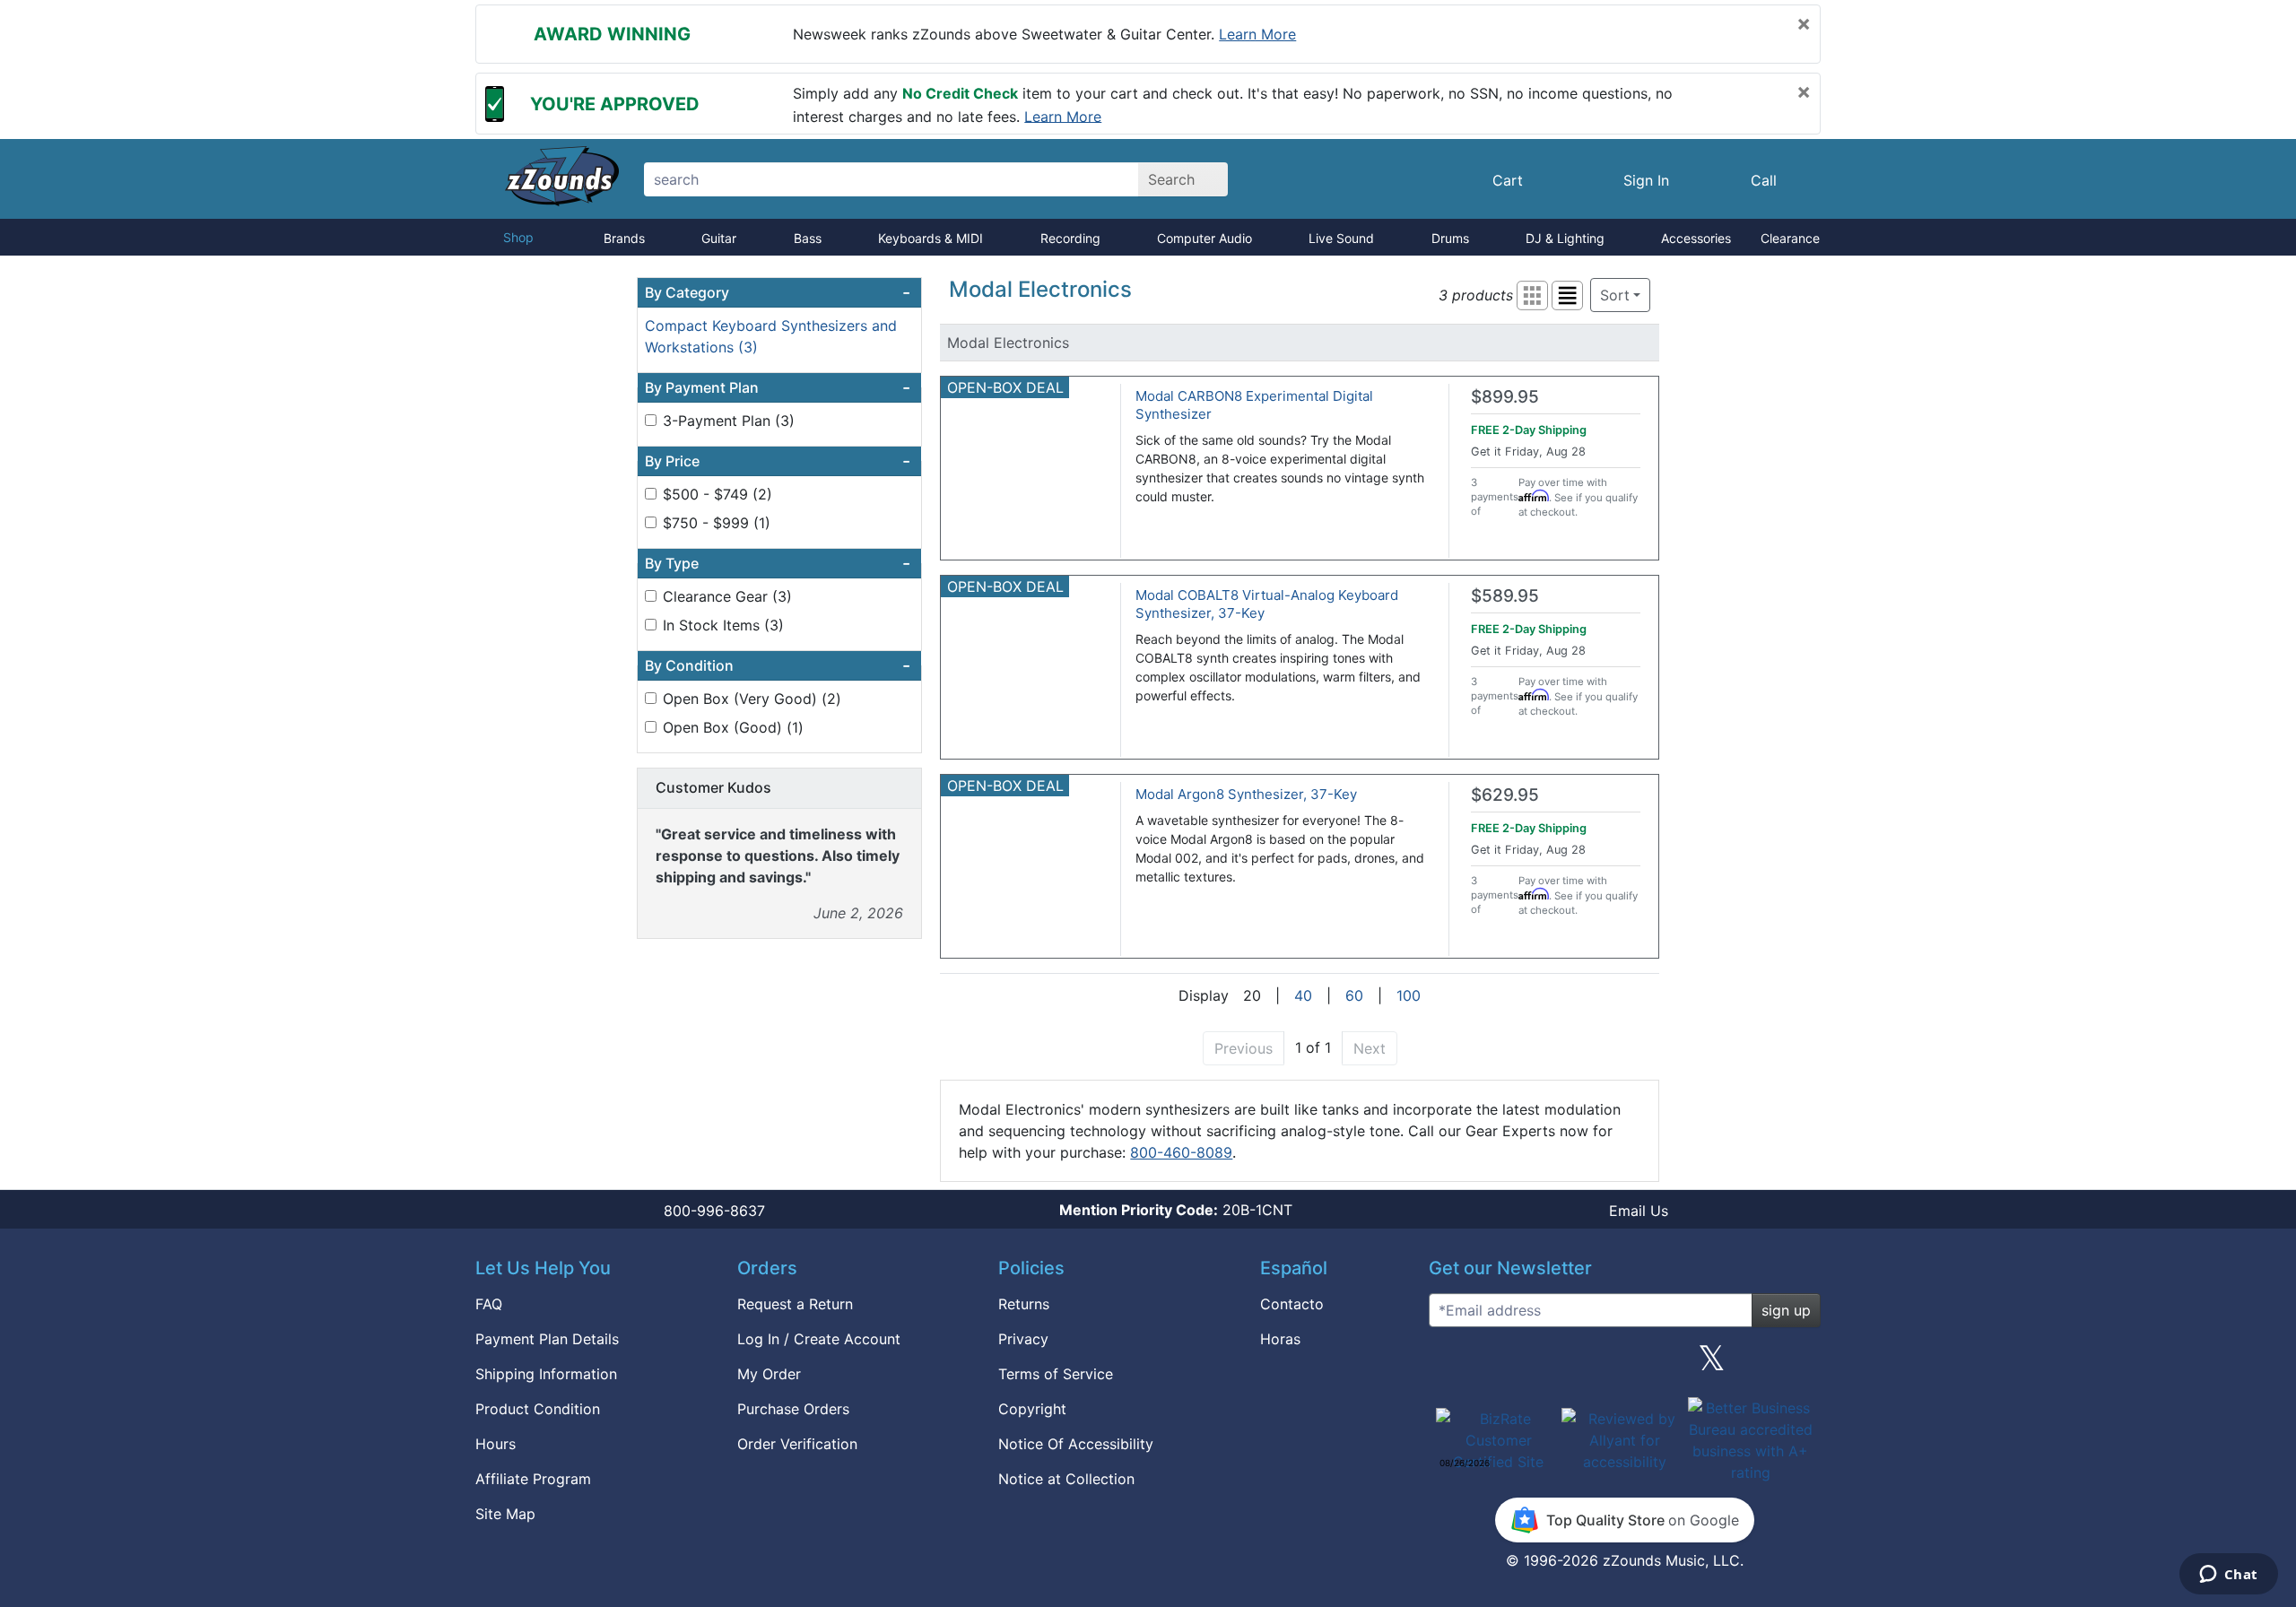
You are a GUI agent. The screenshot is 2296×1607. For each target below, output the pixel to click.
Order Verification (797, 1444)
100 (1409, 995)
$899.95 (1505, 397)
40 (1303, 995)
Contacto (1292, 1304)
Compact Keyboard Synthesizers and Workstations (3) (771, 336)
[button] (1532, 295)
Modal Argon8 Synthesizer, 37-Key (1246, 794)
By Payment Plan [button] (778, 387)
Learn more (1257, 34)
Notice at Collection (1066, 1479)
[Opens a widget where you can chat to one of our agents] (2228, 1576)
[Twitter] (1712, 1365)
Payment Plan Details (547, 1339)
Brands (624, 238)
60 (1354, 995)
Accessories (1696, 238)
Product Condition (538, 1409)
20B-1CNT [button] (1176, 1210)
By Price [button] (778, 461)
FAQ (489, 1304)
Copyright (1032, 1409)
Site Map (505, 1514)
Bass (808, 238)
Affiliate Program (533, 1479)
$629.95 (1505, 795)
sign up (1786, 1310)
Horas (1280, 1339)
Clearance (1790, 238)
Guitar (719, 238)
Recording (1070, 238)
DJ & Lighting (1565, 238)
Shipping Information (546, 1374)
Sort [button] (1615, 295)
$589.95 (1505, 596)
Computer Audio (1205, 238)
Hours (496, 1444)
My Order (769, 1374)
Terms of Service (1056, 1374)
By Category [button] (778, 292)
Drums (1450, 238)
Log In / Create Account (819, 1339)
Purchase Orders (793, 1409)
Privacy (1023, 1339)
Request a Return (795, 1304)
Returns (1024, 1304)
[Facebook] (1536, 1365)
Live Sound (1341, 238)
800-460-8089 (1181, 1152)
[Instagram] (1624, 1365)
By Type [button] (778, 563)
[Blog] (1449, 1365)
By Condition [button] (778, 665)
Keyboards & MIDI (931, 238)
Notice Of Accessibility (1076, 1444)
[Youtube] (1800, 1365)
